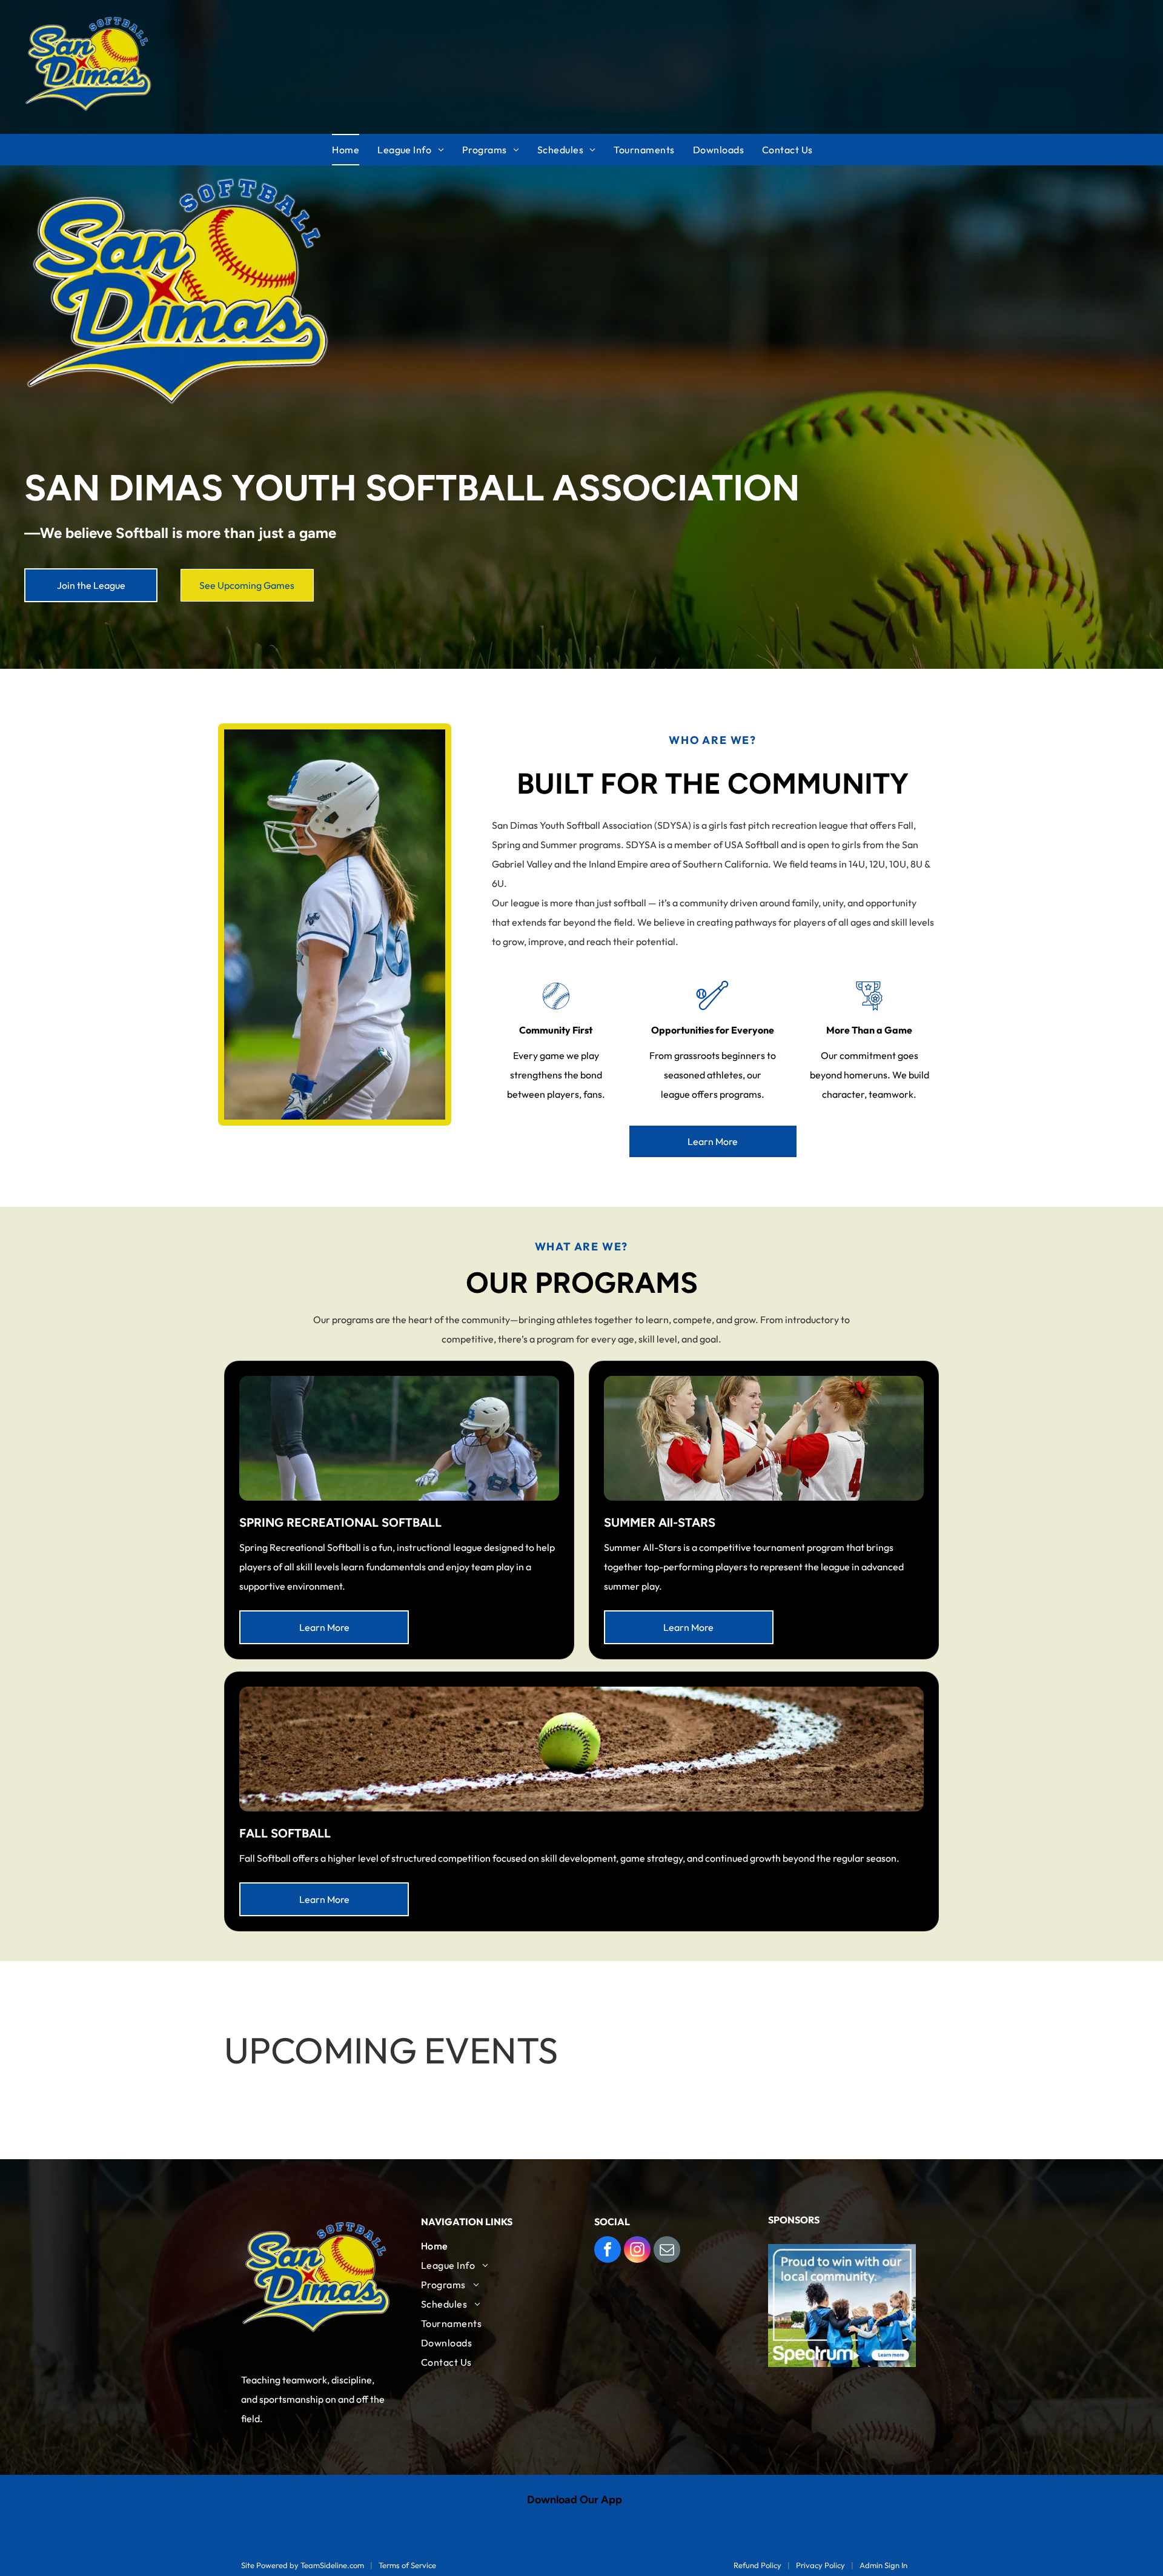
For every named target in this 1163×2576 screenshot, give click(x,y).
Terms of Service (407, 2565)
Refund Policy (757, 2565)
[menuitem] (355, 150)
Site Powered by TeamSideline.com (303, 2565)
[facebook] (608, 2251)
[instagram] (637, 2251)
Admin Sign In (883, 2565)
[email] (667, 2251)
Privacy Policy (820, 2565)
